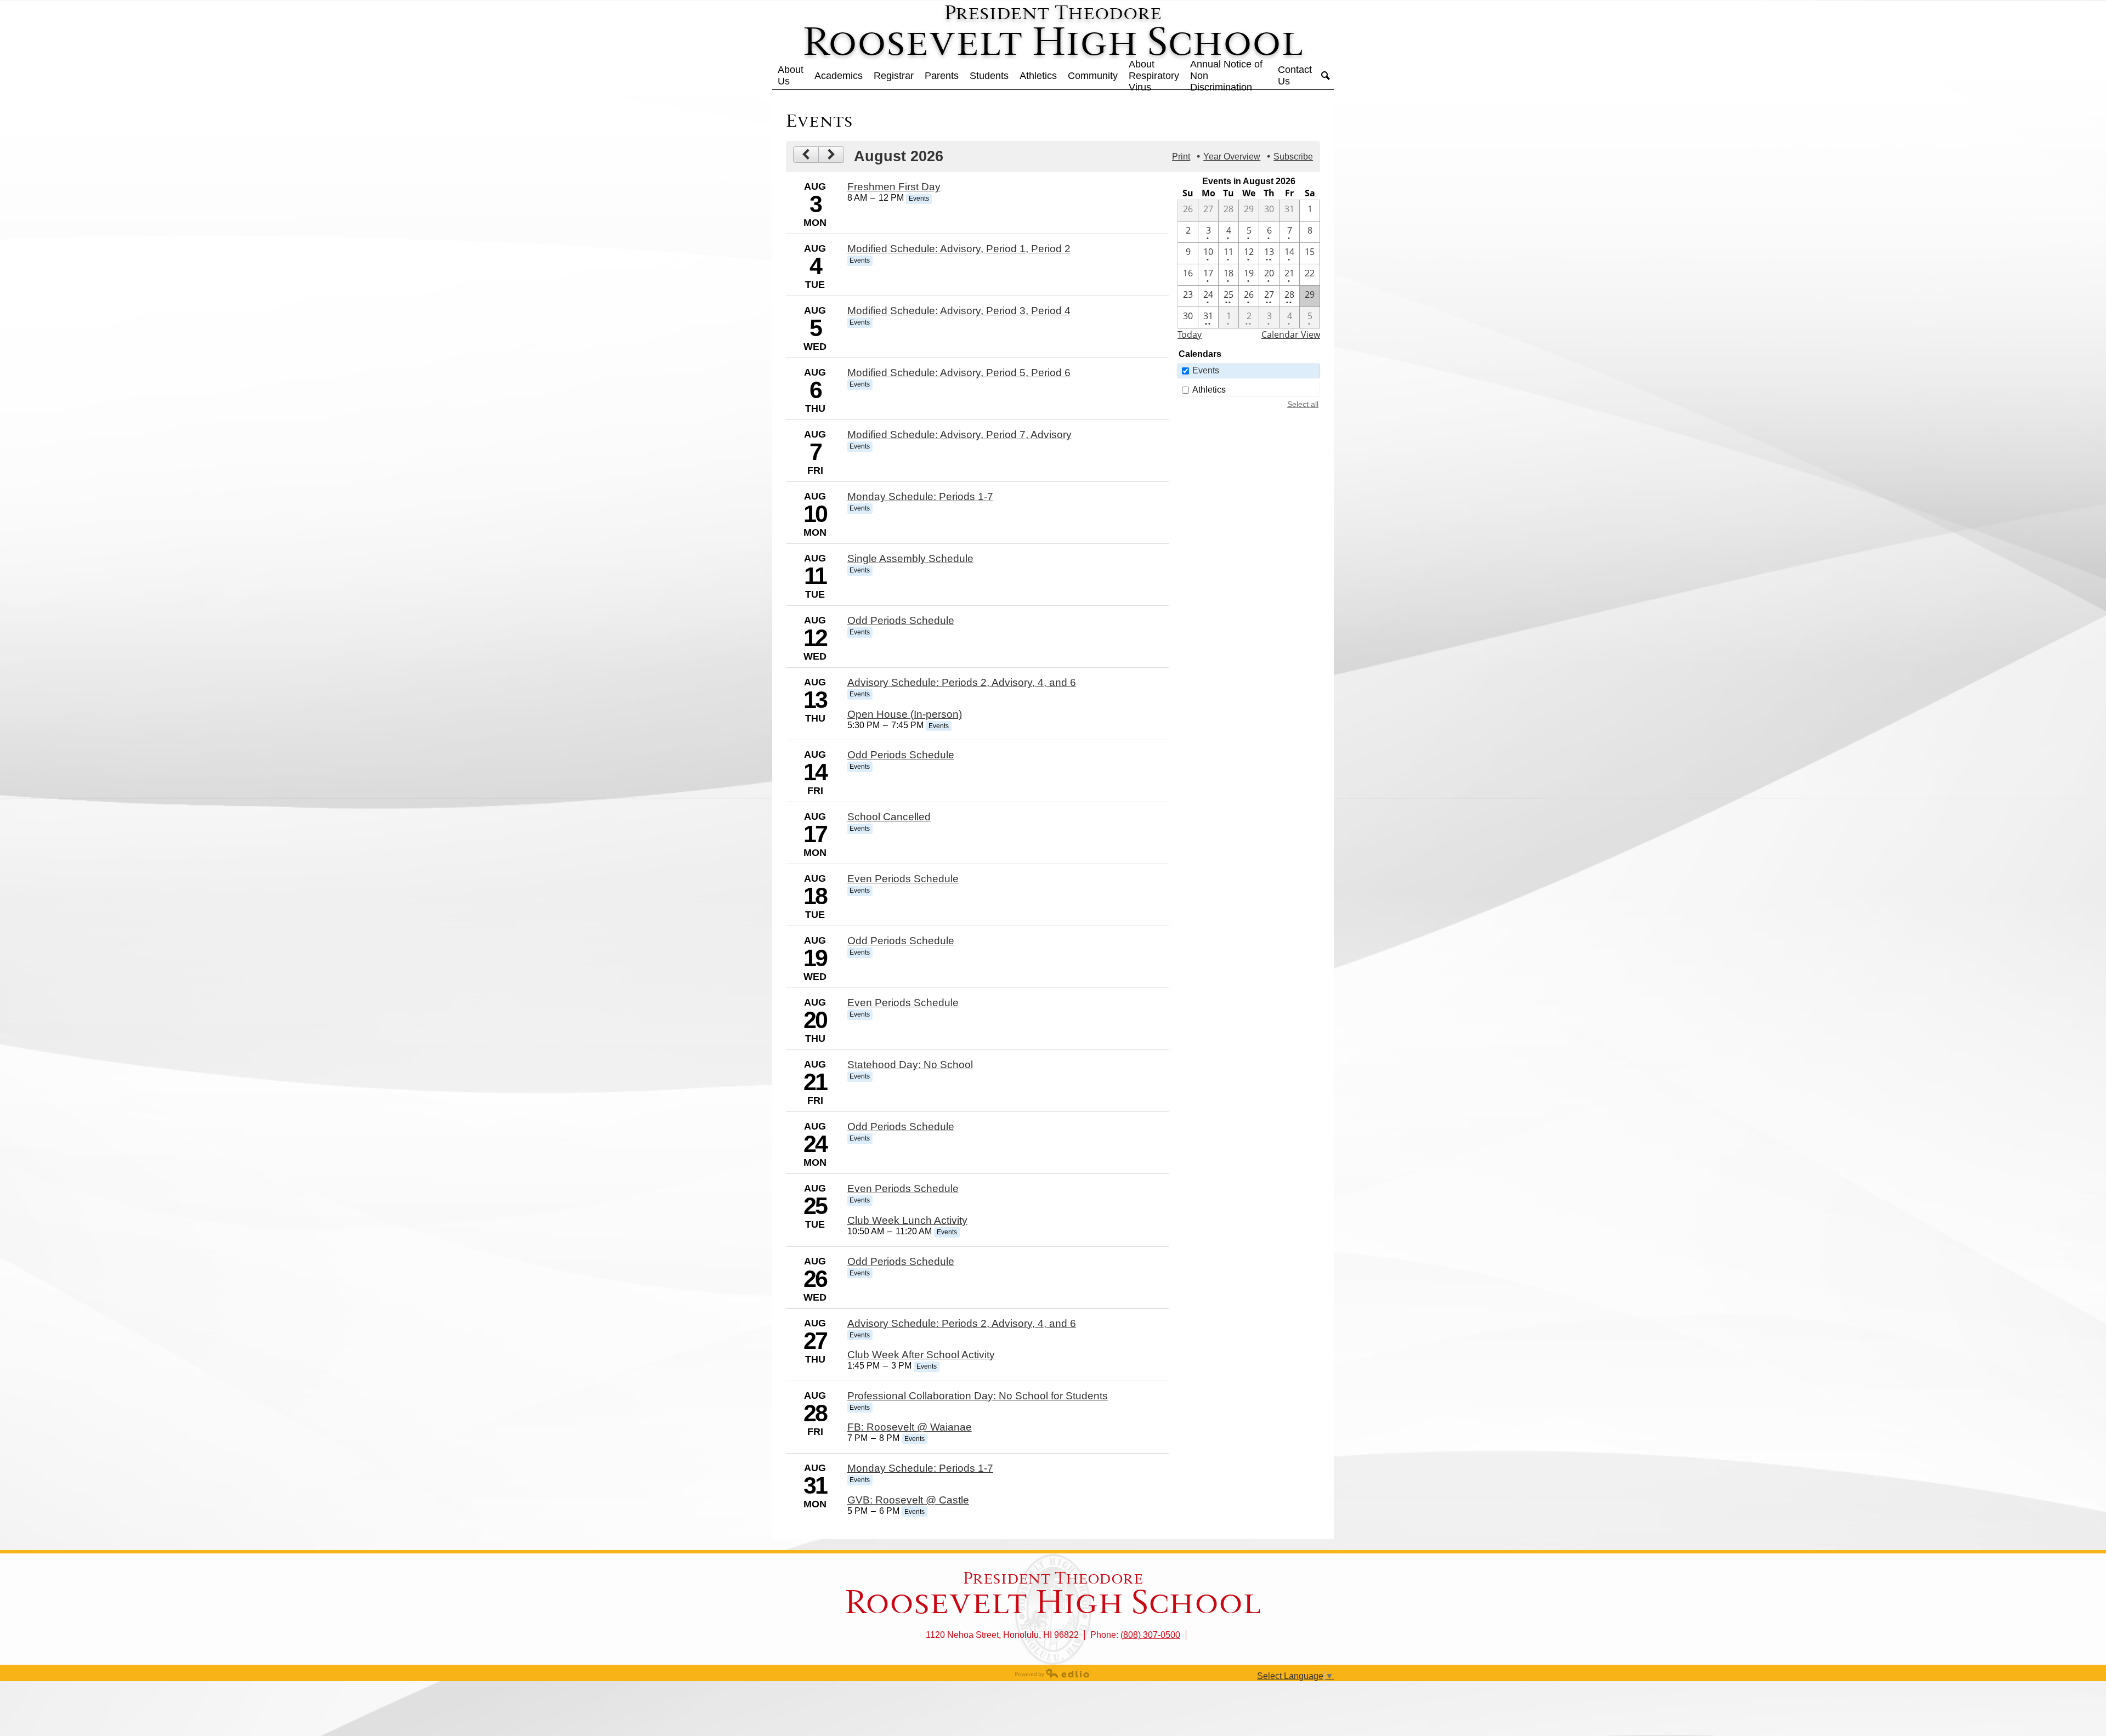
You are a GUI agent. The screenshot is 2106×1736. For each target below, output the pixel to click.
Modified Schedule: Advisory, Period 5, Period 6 (959, 373)
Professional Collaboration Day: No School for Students (978, 1396)
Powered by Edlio (1053, 1673)
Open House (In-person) (905, 714)
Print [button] (1181, 157)
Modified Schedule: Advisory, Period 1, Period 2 (959, 249)
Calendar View (1291, 334)
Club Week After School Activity (921, 1355)
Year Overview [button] (1232, 157)
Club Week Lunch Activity (907, 1220)
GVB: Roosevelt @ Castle (908, 1500)
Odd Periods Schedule (901, 620)
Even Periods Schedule (903, 879)
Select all (1303, 404)
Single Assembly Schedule (910, 558)
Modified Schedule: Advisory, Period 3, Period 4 (959, 311)
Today (1190, 334)
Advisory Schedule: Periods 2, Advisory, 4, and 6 (962, 682)
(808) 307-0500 (1150, 1635)
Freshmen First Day (894, 187)
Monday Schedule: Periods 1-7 (920, 497)
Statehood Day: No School (910, 1065)
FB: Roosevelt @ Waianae (910, 1427)
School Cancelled (889, 817)
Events (1206, 370)
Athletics (1209, 390)
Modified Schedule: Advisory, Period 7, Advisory (959, 435)
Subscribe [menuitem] (1293, 157)
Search (1326, 76)
